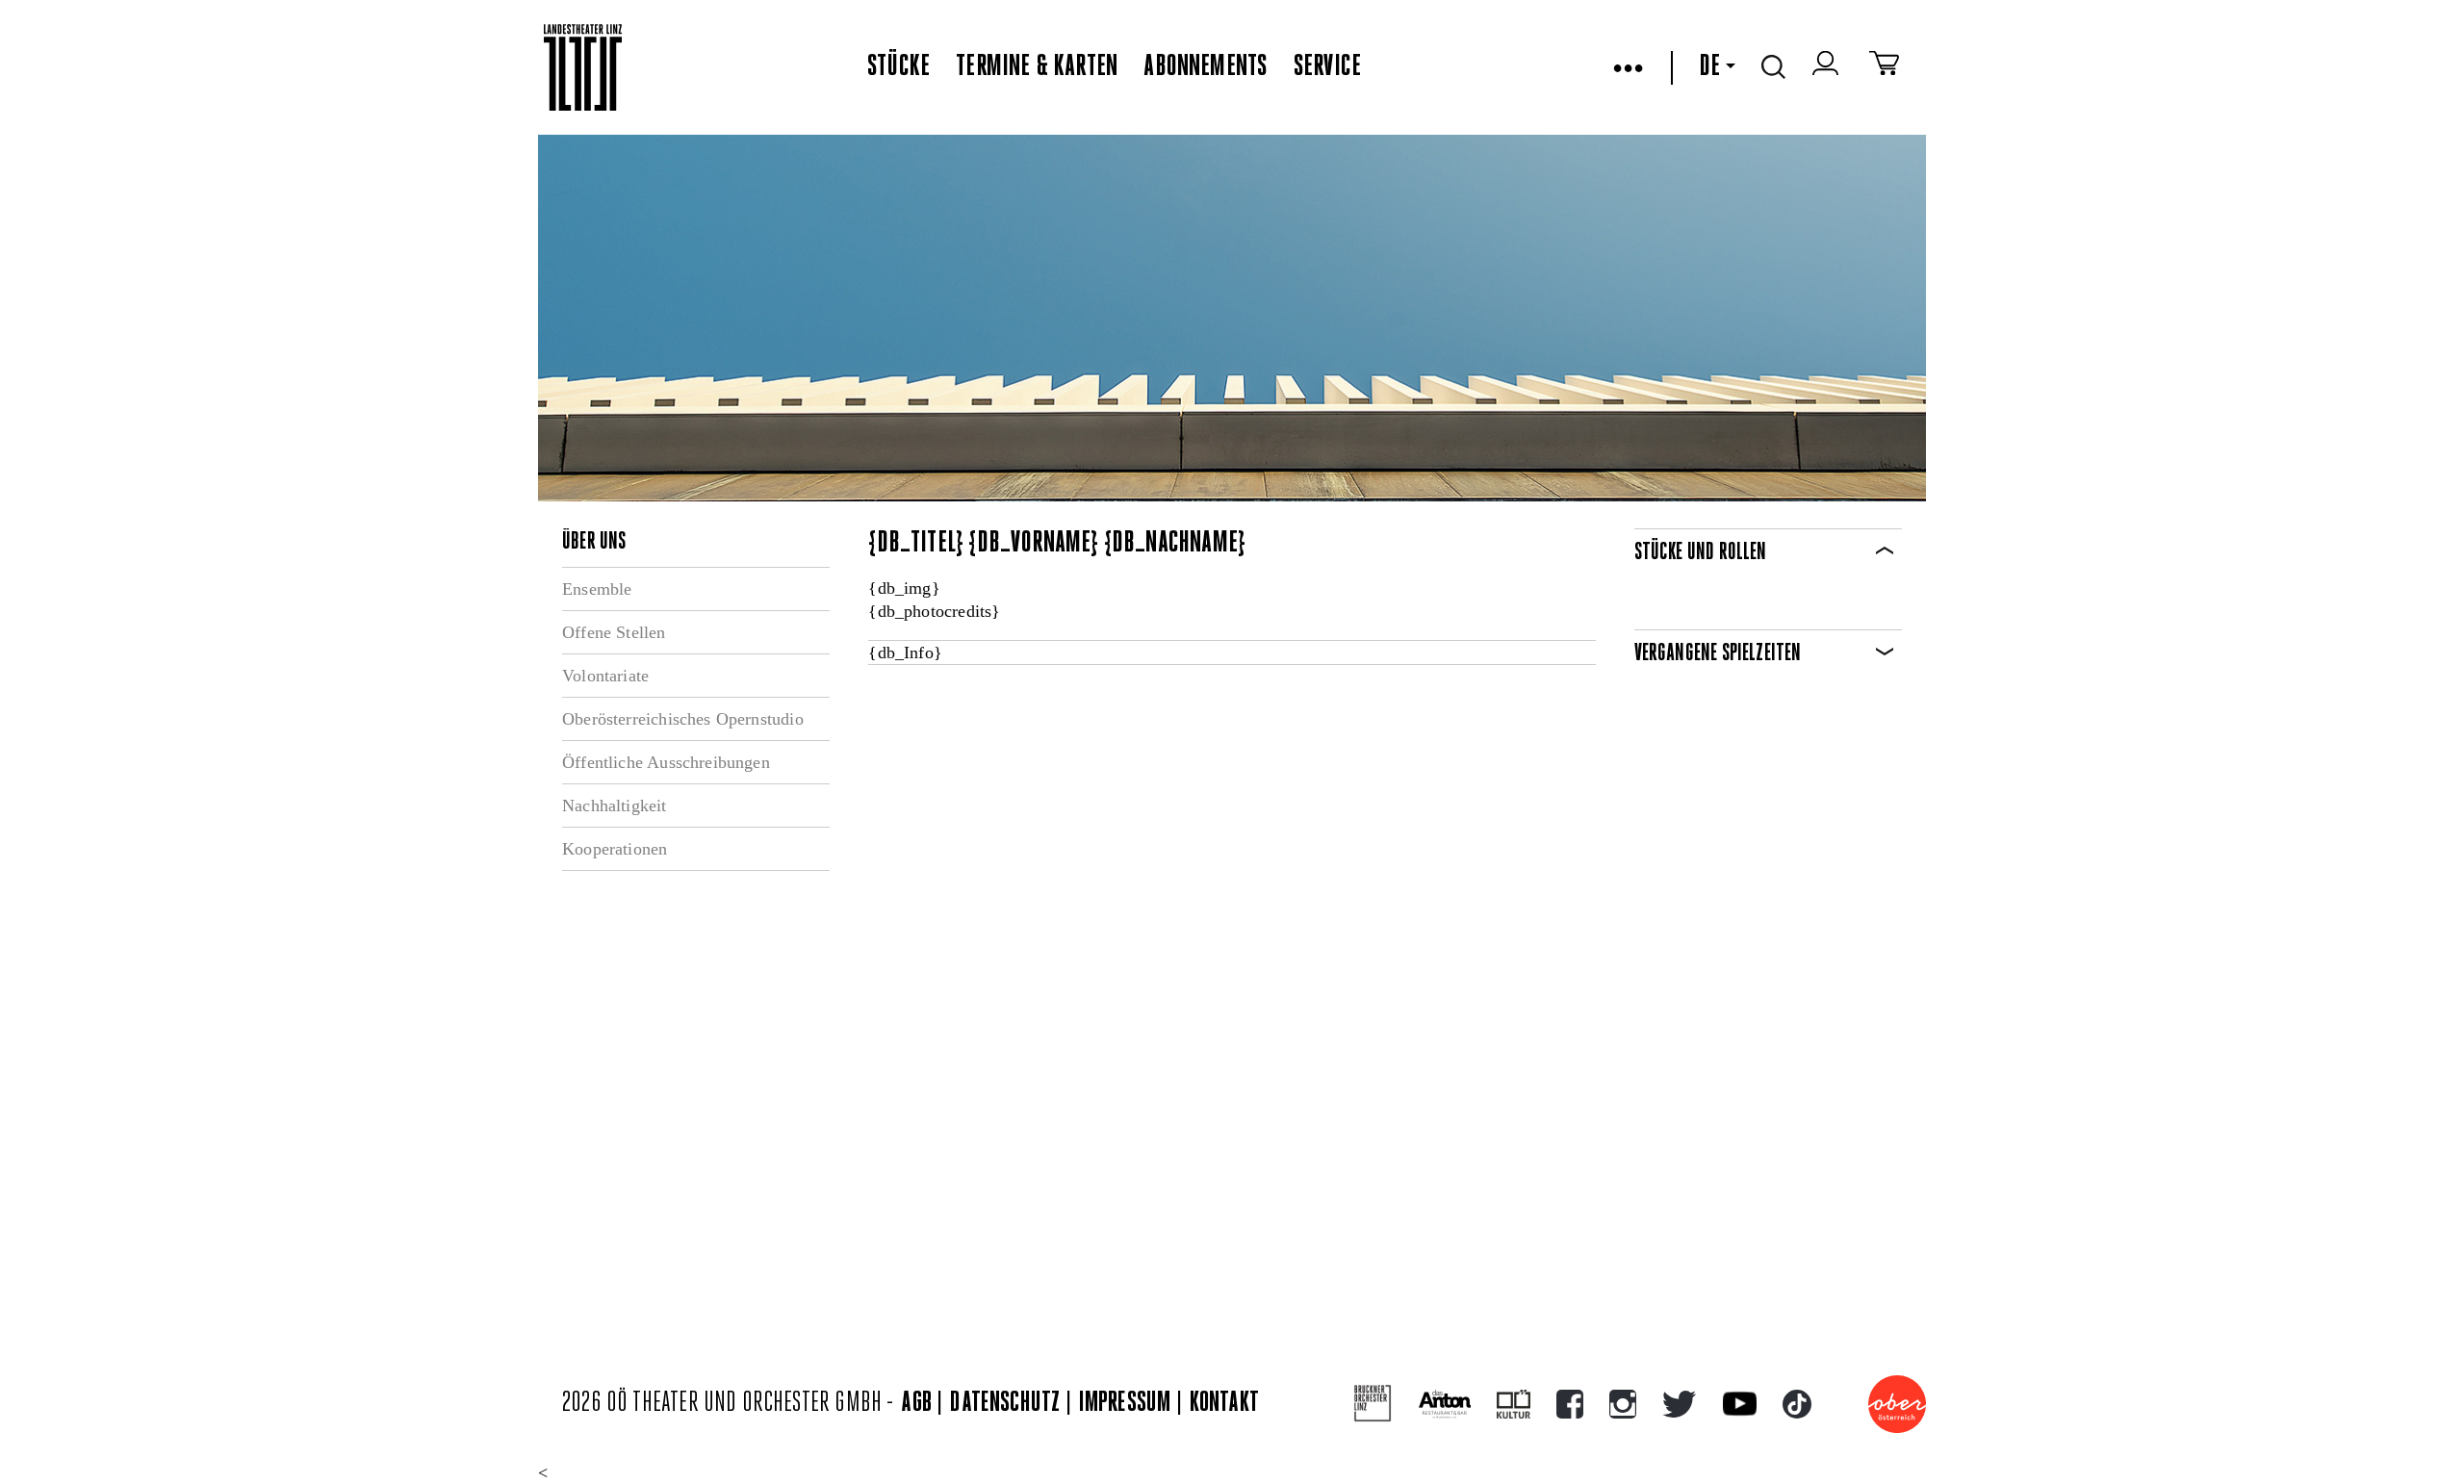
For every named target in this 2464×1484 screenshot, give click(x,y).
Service (1327, 67)
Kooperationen (615, 849)
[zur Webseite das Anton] (1445, 1404)
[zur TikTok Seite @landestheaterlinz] (1797, 1404)
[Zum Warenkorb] (1884, 67)
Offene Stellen (614, 632)
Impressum (1125, 1404)
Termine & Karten (1037, 67)
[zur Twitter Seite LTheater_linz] (1679, 1404)
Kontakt (1224, 1404)
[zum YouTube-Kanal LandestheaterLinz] (1740, 1404)
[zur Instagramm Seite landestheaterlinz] (1623, 1404)
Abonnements (1205, 67)
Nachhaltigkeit (615, 806)
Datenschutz (1005, 1404)
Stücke (898, 67)
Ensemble (597, 589)
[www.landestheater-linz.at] (583, 68)
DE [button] (1709, 67)
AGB (916, 1404)
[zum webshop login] (1828, 67)
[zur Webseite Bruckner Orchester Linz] (1373, 1404)
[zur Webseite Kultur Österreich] (1514, 1404)
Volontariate (605, 676)
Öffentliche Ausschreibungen (666, 762)
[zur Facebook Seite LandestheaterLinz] (1570, 1404)
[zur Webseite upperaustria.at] (1897, 1404)
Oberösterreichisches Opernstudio (683, 719)
